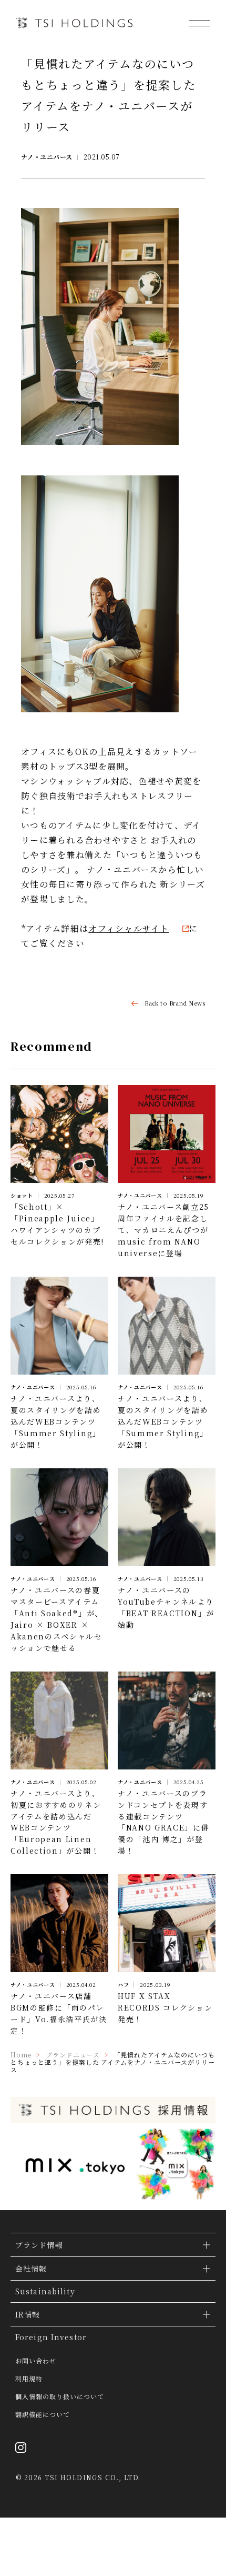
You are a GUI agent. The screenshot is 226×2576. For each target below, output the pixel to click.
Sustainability (45, 2291)
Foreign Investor (51, 2337)
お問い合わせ (36, 2361)
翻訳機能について (43, 2414)
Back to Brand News (175, 1003)
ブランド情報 (39, 2245)
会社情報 (31, 2269)
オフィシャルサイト (129, 928)
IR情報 (28, 2314)
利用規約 (29, 2379)
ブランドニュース (73, 2055)
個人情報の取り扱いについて (59, 2396)
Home (21, 2055)
